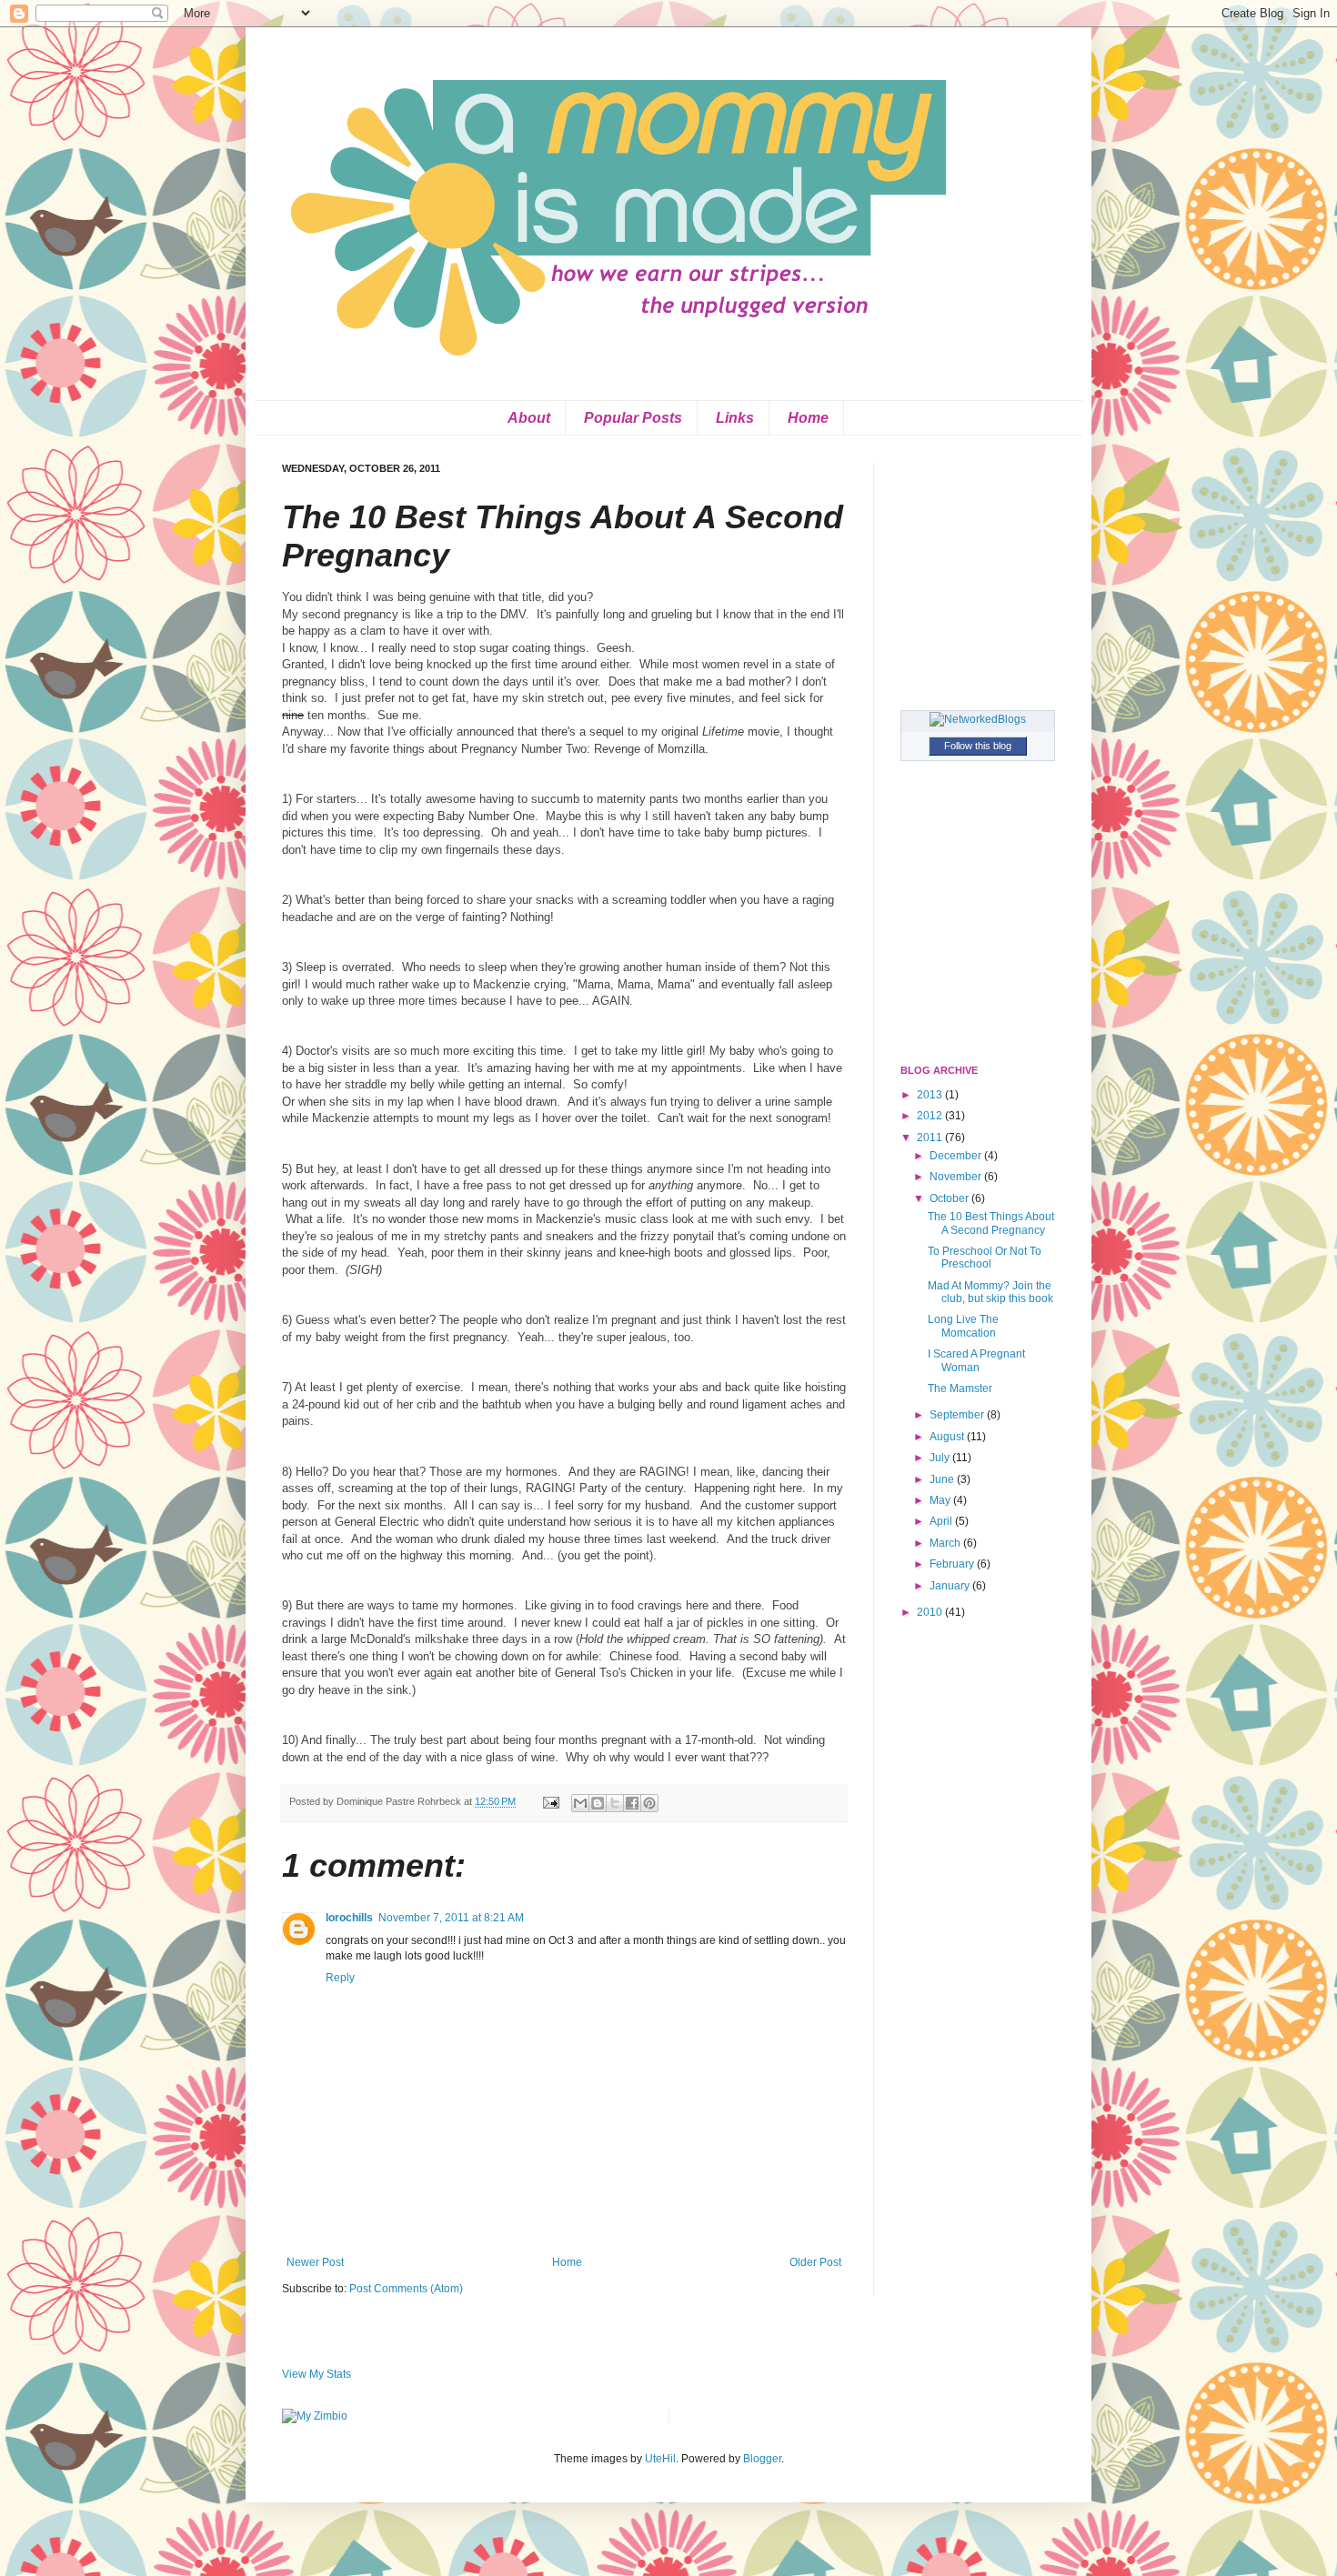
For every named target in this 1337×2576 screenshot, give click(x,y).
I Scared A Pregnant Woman (976, 1360)
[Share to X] (615, 1803)
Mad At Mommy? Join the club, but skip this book (990, 1292)
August (948, 1437)
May (941, 1500)
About (529, 418)
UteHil (660, 2459)
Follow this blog (978, 746)
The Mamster (960, 1388)
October (950, 1198)
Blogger (762, 2459)
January (951, 1586)
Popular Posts (633, 418)
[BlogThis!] (598, 1803)
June (943, 1479)
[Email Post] (550, 1801)
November (957, 1177)
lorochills (349, 1918)
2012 (931, 1116)
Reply (340, 1978)
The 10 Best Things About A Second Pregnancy (991, 1223)
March (946, 1543)
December (957, 1156)
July (941, 1458)
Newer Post (315, 2262)
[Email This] (580, 1803)
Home (808, 418)
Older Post (815, 2262)
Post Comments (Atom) (406, 2289)
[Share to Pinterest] (649, 1803)
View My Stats (317, 2374)
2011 (931, 1138)
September (958, 1415)
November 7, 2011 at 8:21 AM (451, 1918)
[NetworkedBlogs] (978, 719)
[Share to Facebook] (632, 1803)
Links (735, 418)
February (953, 1564)
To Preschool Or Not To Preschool (985, 1258)
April (942, 1521)
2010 (931, 1612)
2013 (931, 1095)
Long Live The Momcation (963, 1326)
